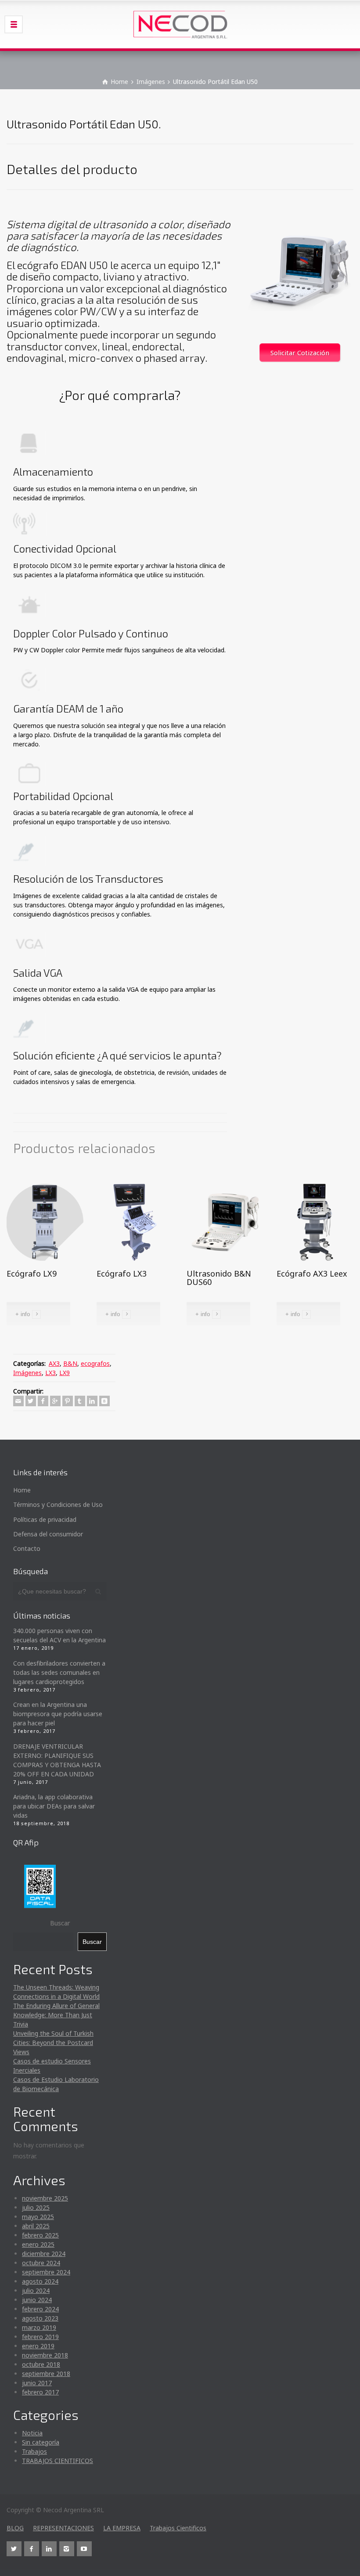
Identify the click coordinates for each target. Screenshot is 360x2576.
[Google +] (55, 1401)
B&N (70, 1363)
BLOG (15, 2528)
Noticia (32, 2433)
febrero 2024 (40, 2309)
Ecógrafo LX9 (32, 1273)
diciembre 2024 (44, 2254)
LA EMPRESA (122, 2528)
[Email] (18, 1401)
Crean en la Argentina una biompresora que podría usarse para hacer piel (58, 1714)
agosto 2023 (40, 2318)
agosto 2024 (40, 2281)
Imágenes (27, 1373)
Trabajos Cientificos (178, 2528)
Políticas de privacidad (45, 1519)
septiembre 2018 (46, 2374)
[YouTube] (84, 2549)
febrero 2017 (40, 2392)
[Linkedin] (92, 1401)
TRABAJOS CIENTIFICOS (58, 2461)
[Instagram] (67, 2549)
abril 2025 (36, 2226)
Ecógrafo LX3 (122, 1273)
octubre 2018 (41, 2364)
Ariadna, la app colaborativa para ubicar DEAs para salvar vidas (54, 1806)
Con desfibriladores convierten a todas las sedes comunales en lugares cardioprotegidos (59, 1672)
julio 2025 (36, 2207)
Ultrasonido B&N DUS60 (219, 1278)
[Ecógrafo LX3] (135, 1221)
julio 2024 (36, 2290)
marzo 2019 (39, 2327)
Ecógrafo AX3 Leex (312, 1273)
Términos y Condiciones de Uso (58, 1504)
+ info (23, 1314)
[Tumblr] (80, 1401)
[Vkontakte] (104, 1401)
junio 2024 (37, 2300)
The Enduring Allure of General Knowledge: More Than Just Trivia (56, 2015)
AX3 (54, 1363)
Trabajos (34, 2451)
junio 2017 (37, 2383)
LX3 (50, 1373)
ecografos (95, 1363)
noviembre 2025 (45, 2198)
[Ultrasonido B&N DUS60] (225, 1221)
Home (22, 1490)
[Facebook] (43, 1401)
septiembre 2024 (46, 2272)
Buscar (60, 1923)
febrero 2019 (40, 2337)
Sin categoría (41, 2442)
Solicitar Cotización (300, 353)
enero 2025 (38, 2244)
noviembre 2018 (45, 2355)
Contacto (27, 1548)
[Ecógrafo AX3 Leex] (315, 1221)
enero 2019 (38, 2346)
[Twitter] (31, 1401)
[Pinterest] (68, 1401)
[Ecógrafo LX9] (45, 1221)
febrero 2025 (40, 2235)
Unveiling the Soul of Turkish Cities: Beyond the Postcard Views (53, 2043)
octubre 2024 (41, 2263)
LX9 (65, 1373)
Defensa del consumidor (48, 1534)
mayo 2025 (38, 2217)
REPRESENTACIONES (63, 2528)
